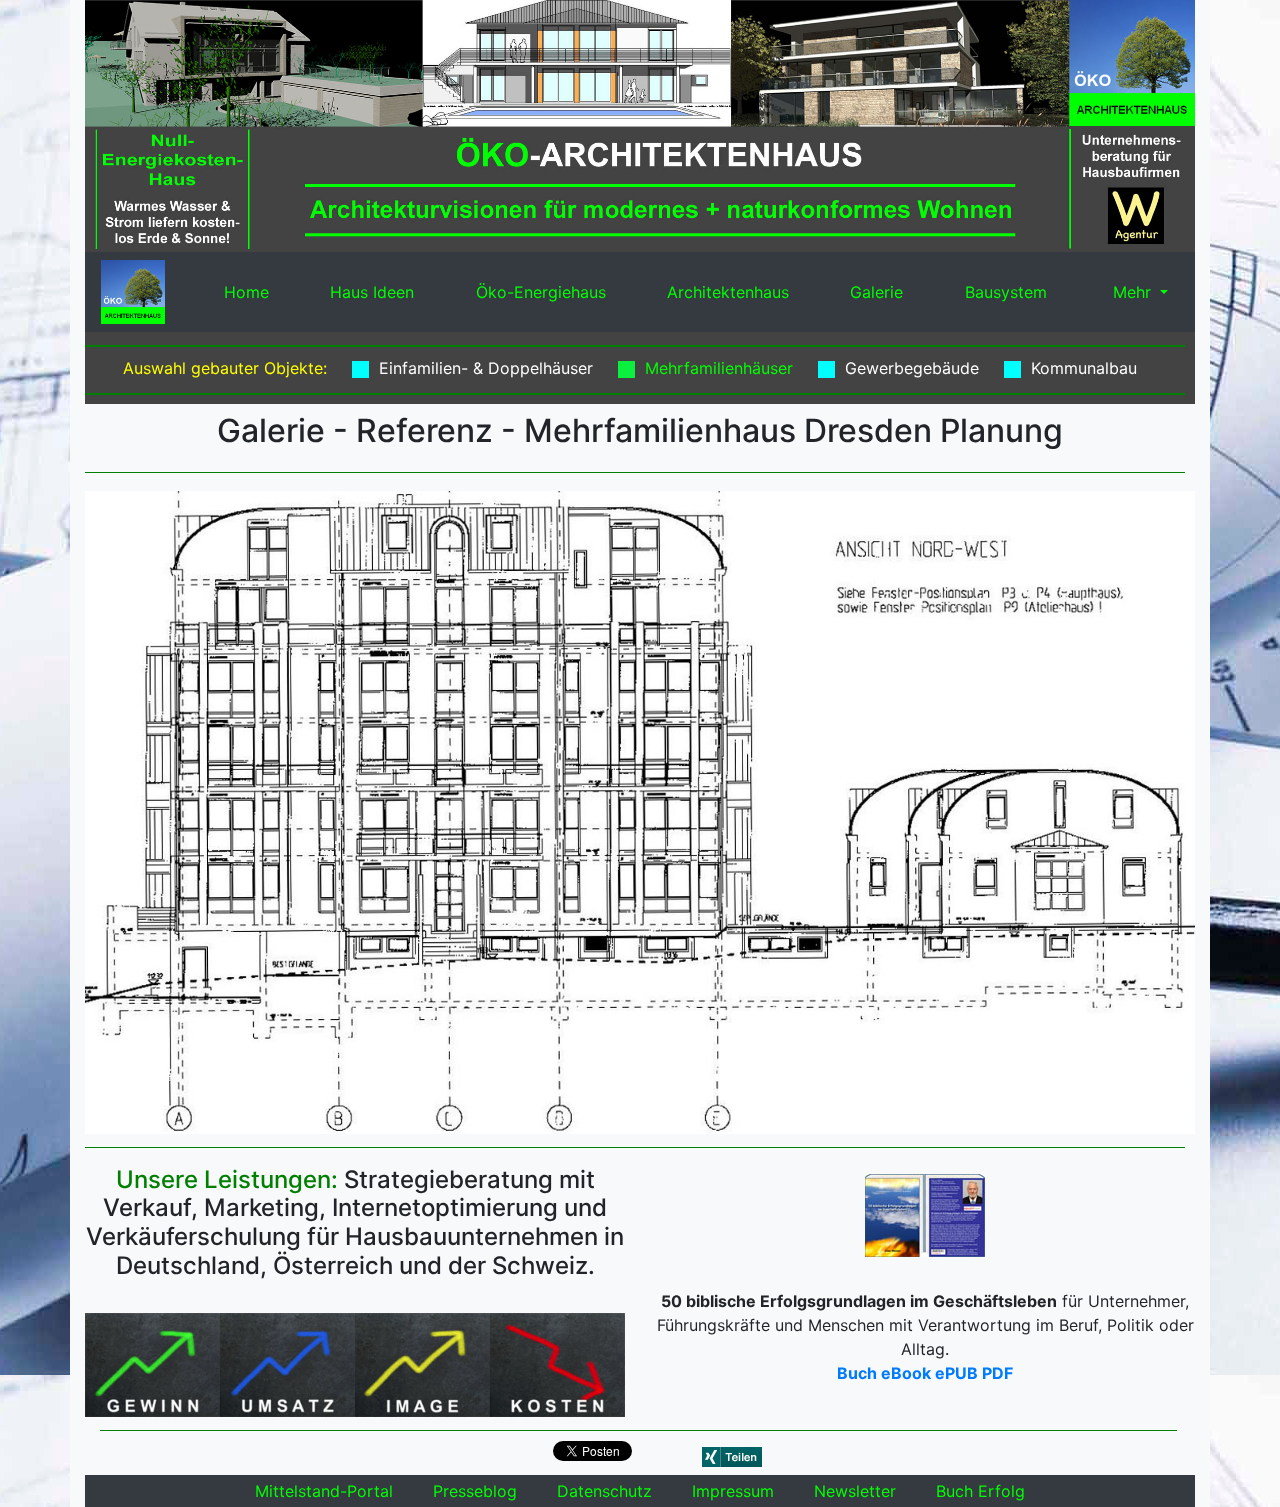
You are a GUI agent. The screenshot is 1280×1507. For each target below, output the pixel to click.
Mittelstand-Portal (324, 1491)
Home (246, 292)
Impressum (733, 1491)
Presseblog (475, 1491)
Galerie (876, 292)
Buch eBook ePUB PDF (925, 1373)
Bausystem (1006, 292)
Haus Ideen (372, 292)
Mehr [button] (1132, 292)
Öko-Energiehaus (541, 292)
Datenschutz (604, 1491)
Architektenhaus (728, 292)
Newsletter (855, 1491)
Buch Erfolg (980, 1491)
